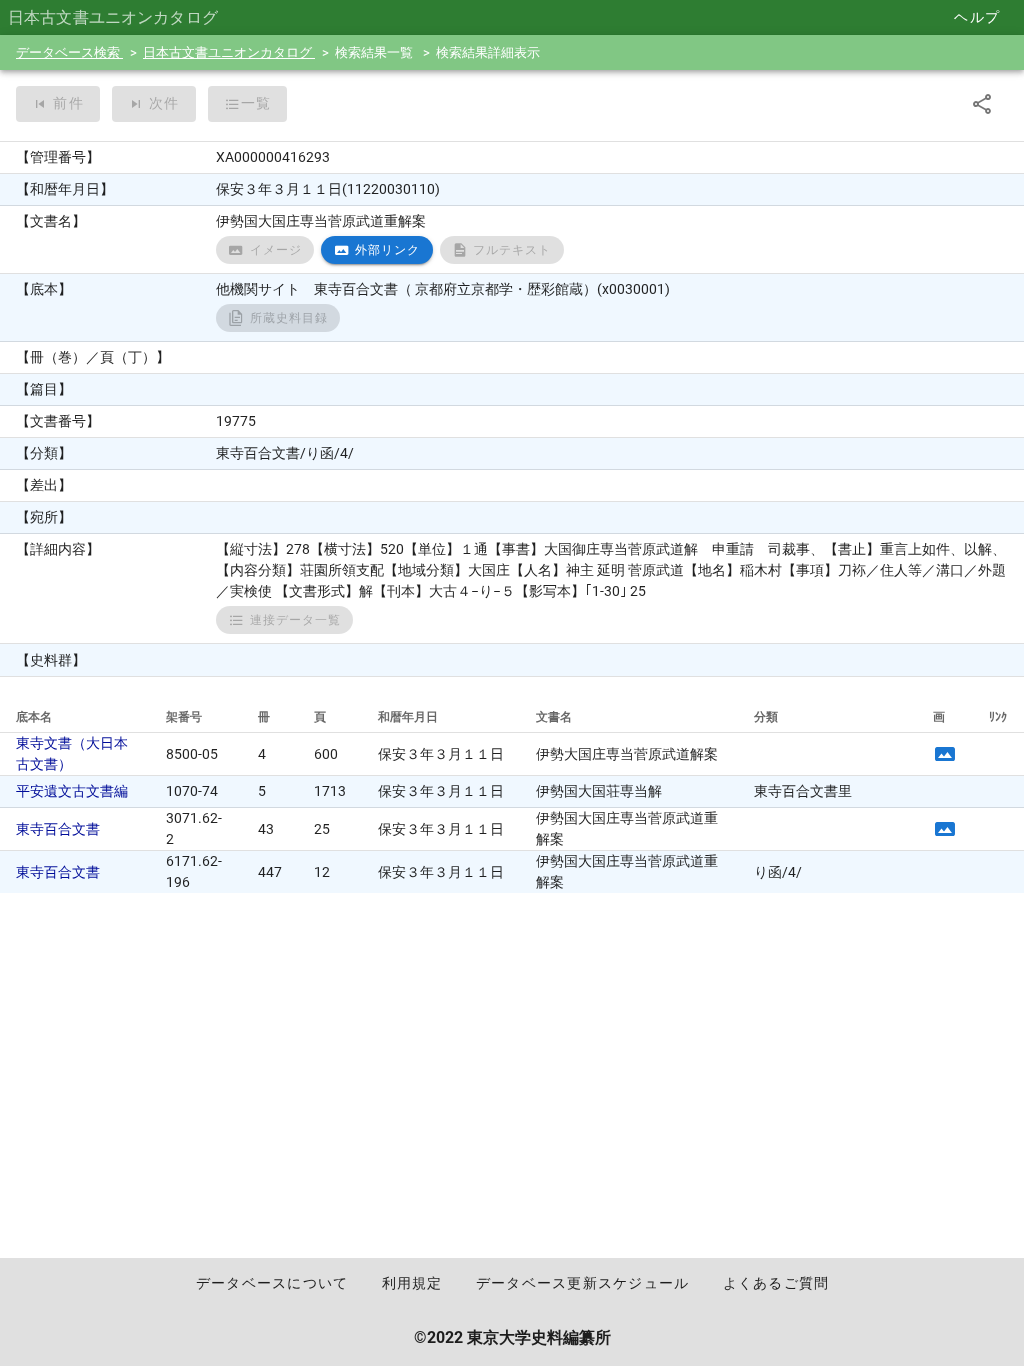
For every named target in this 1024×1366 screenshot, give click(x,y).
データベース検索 (69, 52)
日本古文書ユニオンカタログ (229, 52)
